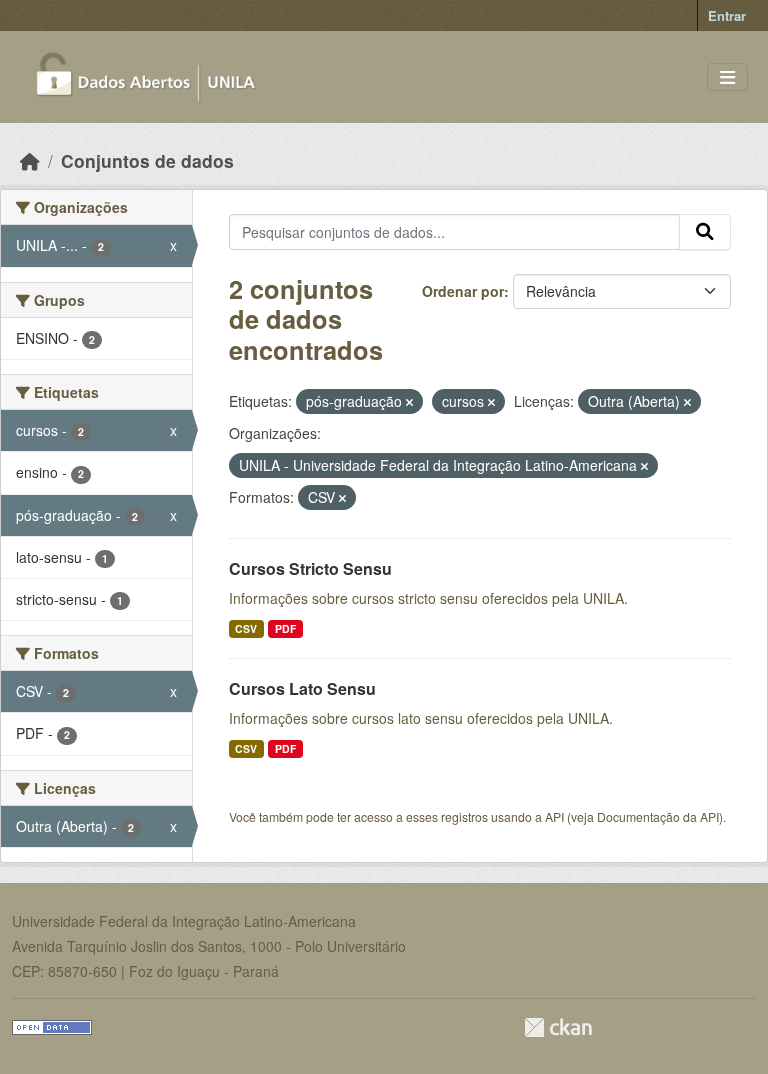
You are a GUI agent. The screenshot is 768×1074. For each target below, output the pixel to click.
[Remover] (409, 402)
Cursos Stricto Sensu (310, 568)
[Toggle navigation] (727, 77)
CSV (246, 628)
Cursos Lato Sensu (302, 688)
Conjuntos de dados (147, 160)
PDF (285, 628)
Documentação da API (658, 816)
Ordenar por (463, 291)
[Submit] (705, 232)
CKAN (558, 1027)
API (554, 816)
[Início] (30, 160)
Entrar (727, 15)
